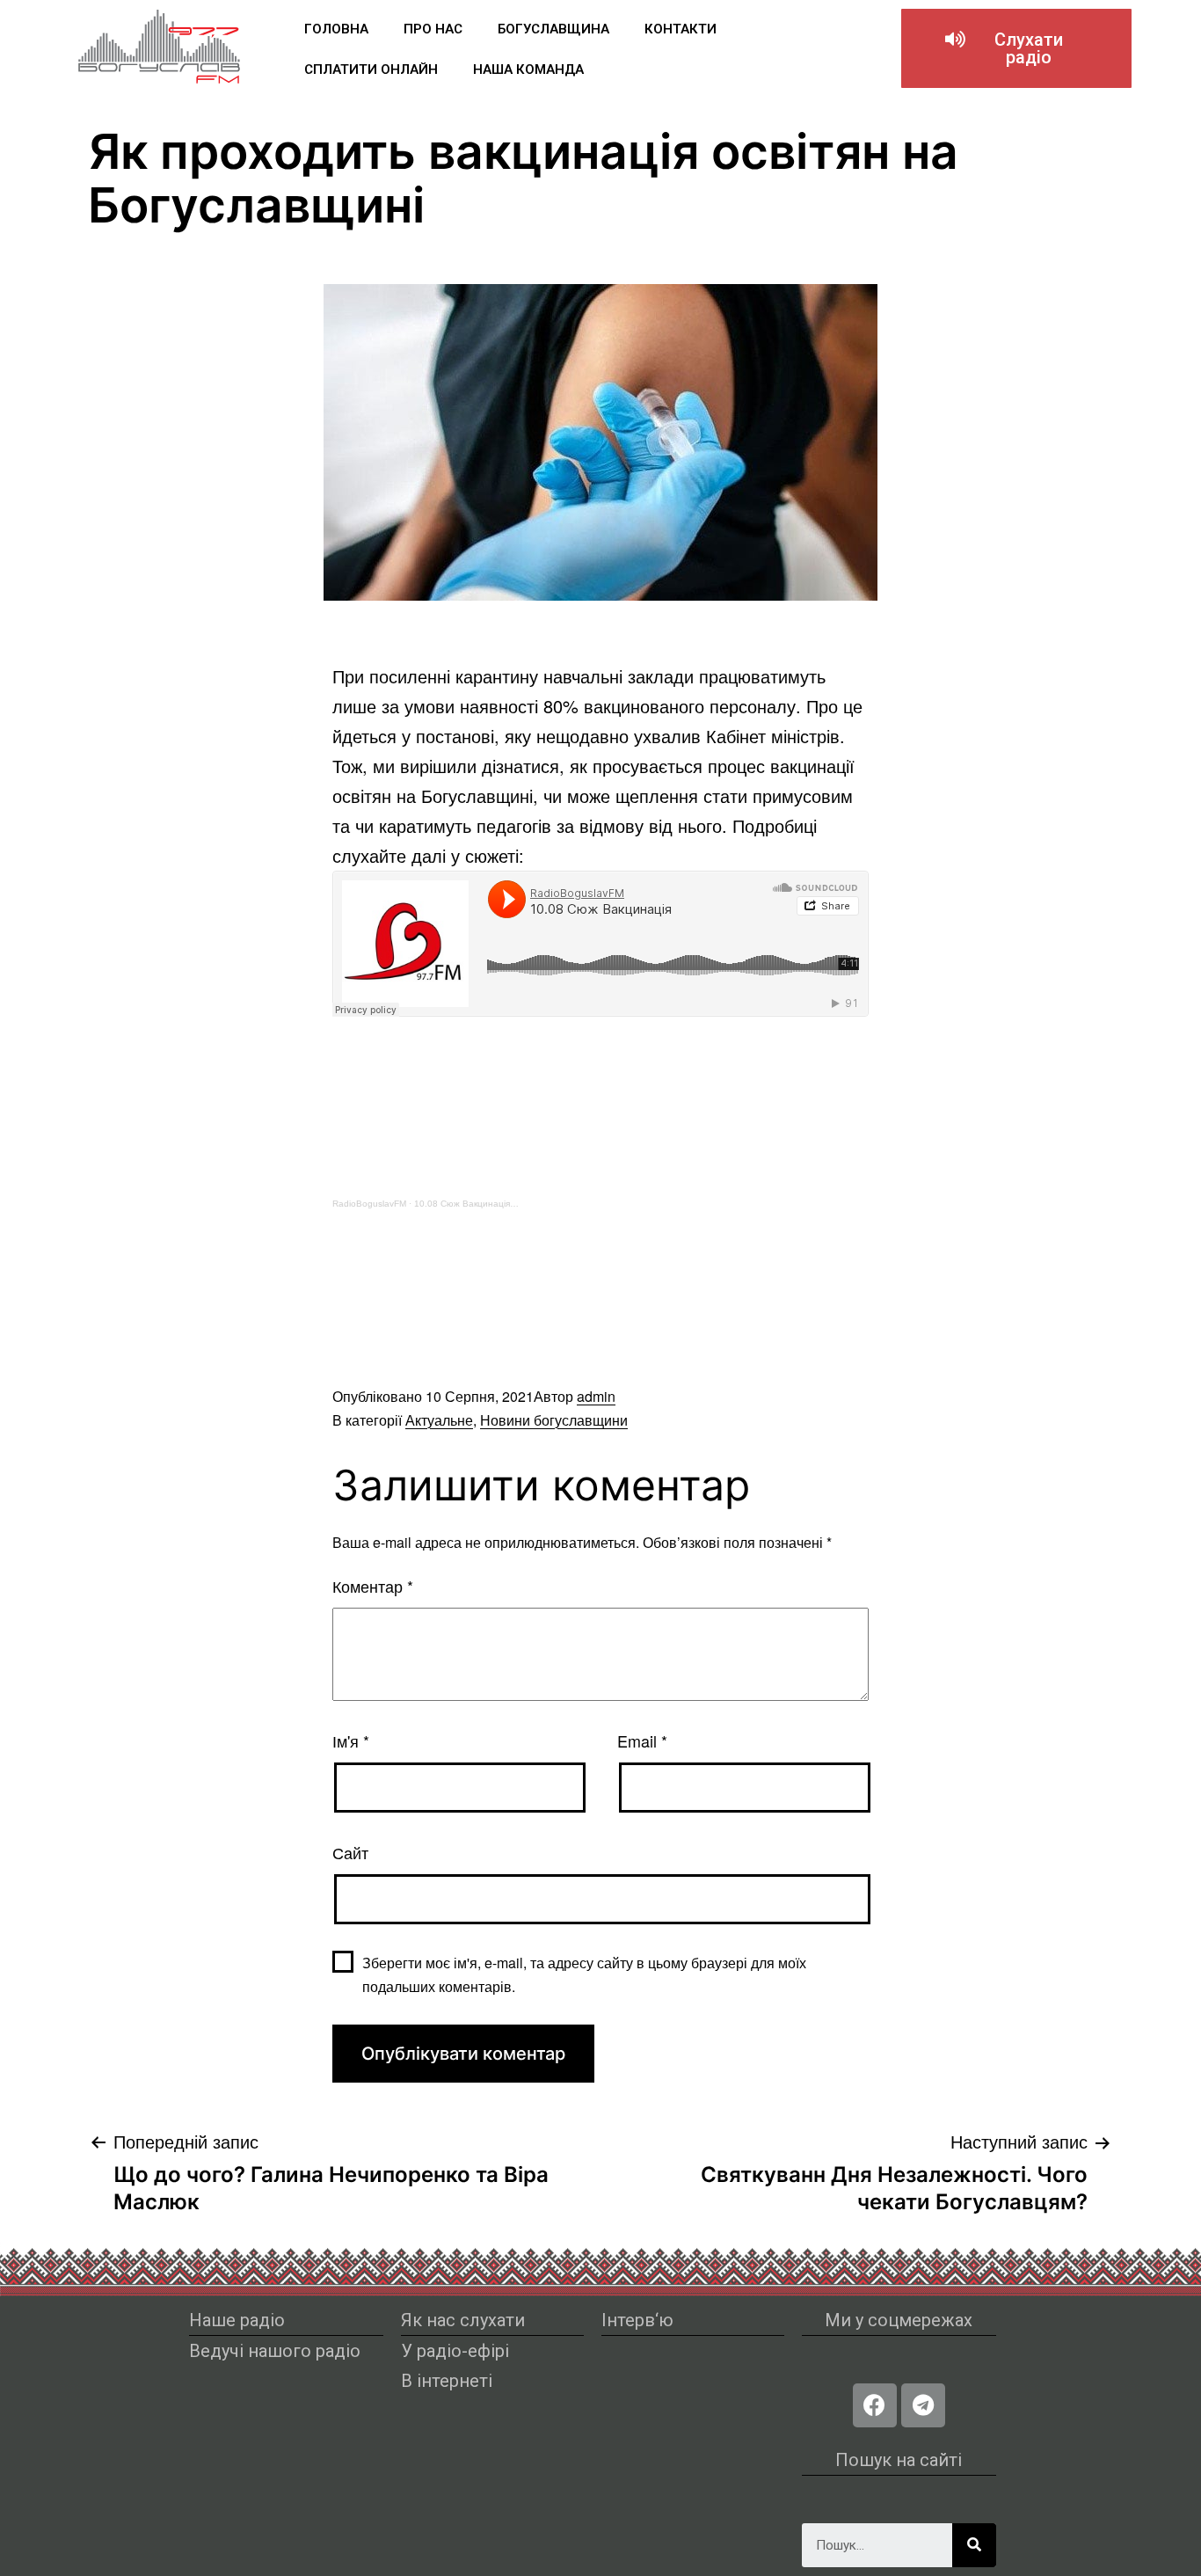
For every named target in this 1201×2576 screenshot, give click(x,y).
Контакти (681, 29)
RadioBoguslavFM (369, 1204)
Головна (336, 29)
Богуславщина (553, 29)
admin (596, 1396)
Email (642, 1740)
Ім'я (351, 1740)
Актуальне (439, 1420)
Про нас (433, 29)
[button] (1016, 48)
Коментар (373, 1586)
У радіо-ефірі (455, 2351)
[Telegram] (923, 2405)
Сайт (350, 1852)
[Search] (974, 2545)
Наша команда (528, 69)
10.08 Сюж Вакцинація (462, 1204)
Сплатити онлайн (371, 69)
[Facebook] (875, 2405)
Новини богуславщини (554, 1420)
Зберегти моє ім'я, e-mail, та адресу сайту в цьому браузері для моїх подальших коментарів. (584, 1974)
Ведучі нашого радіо (275, 2351)
